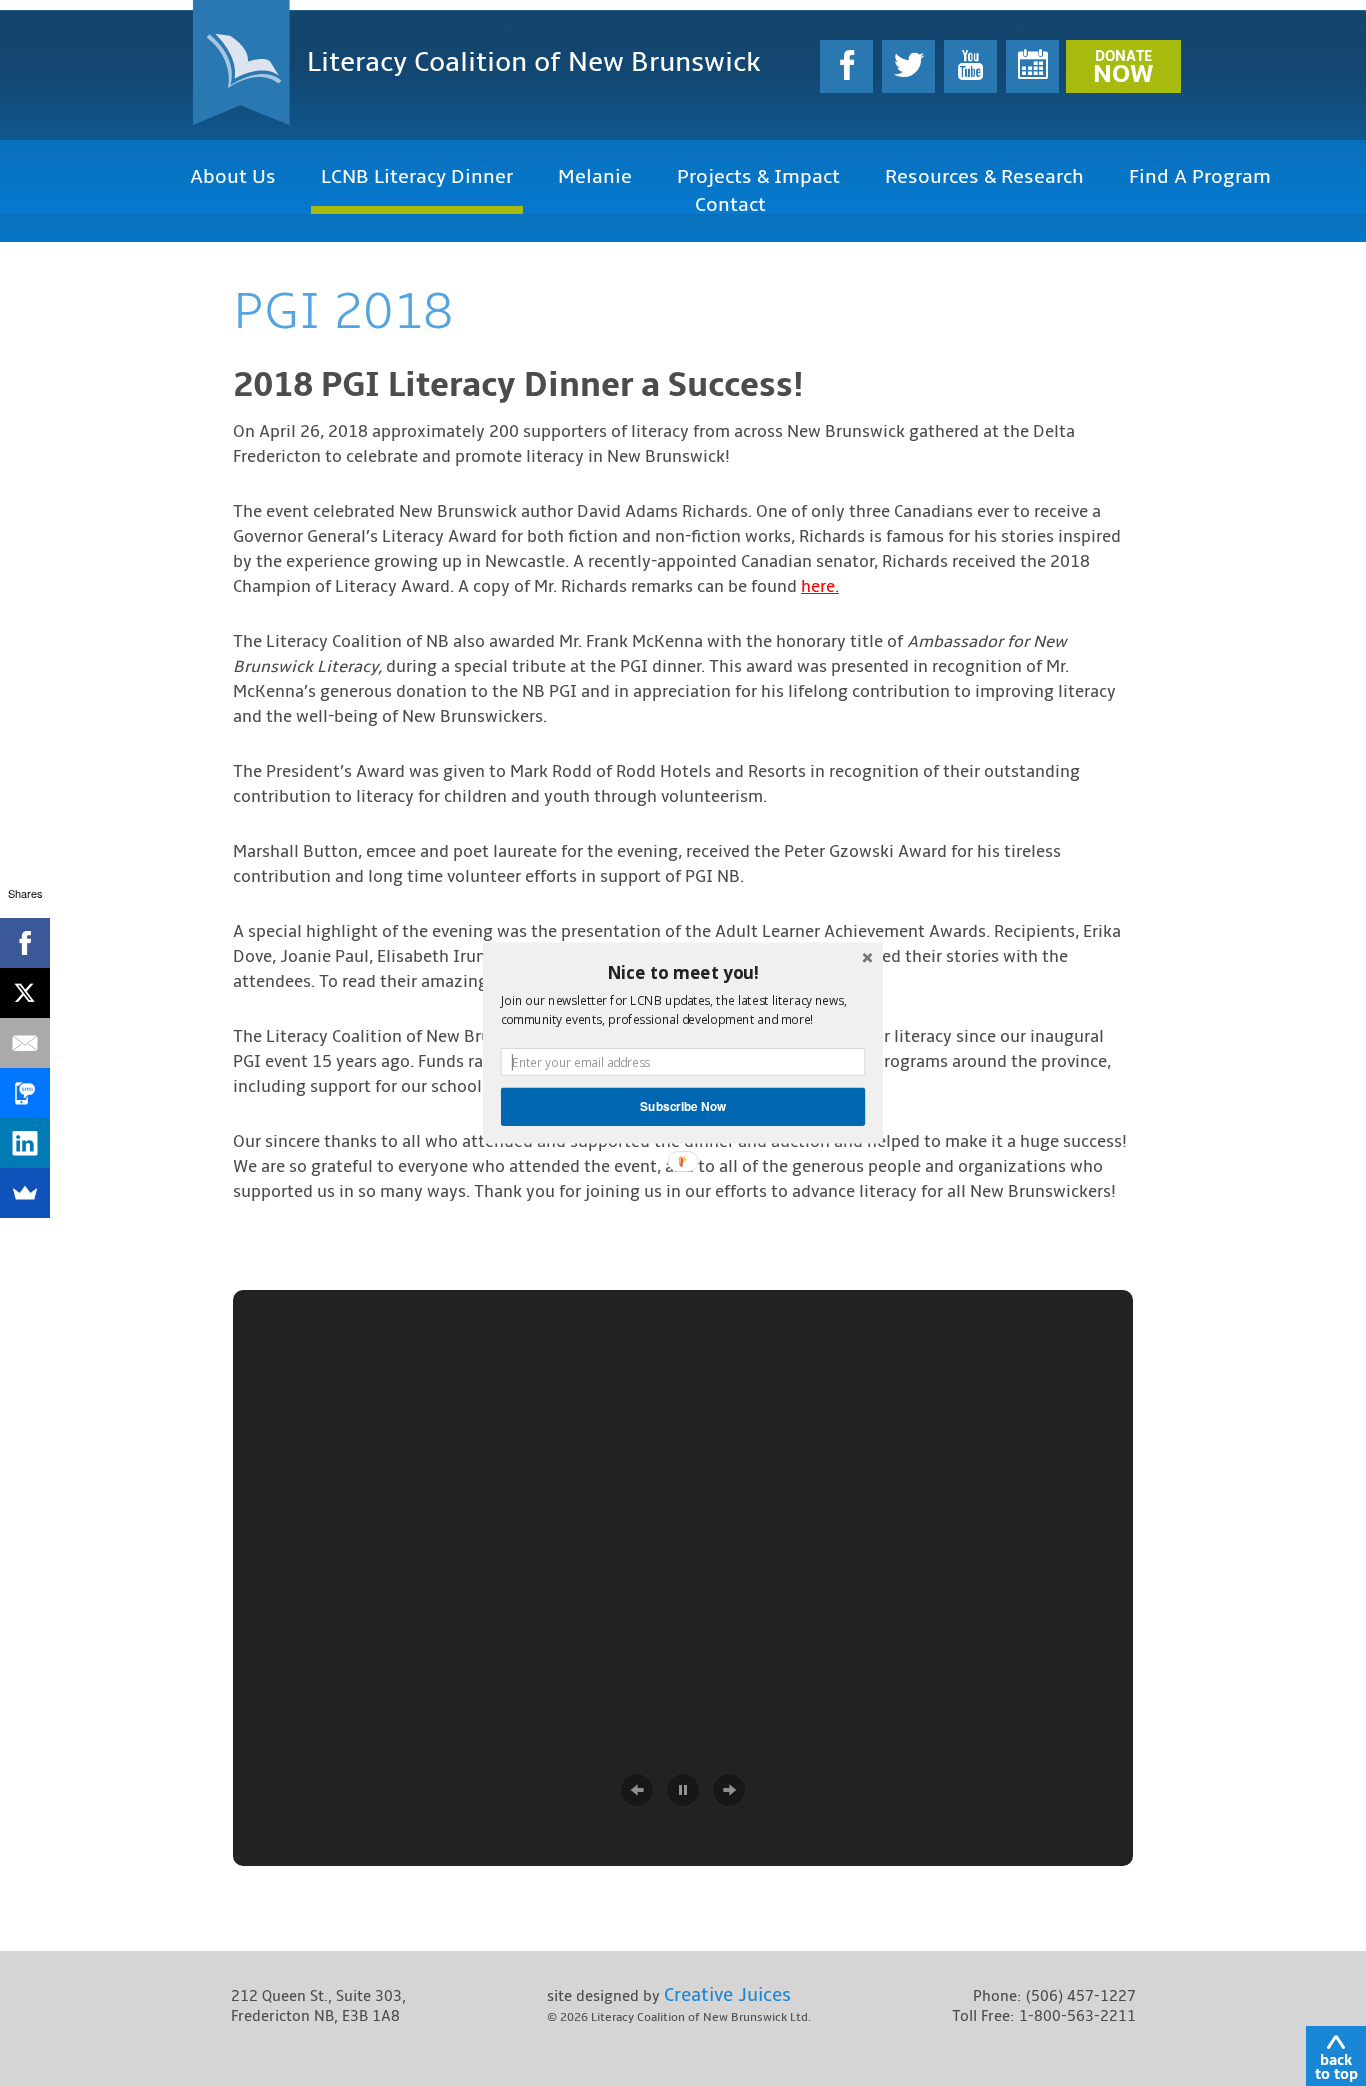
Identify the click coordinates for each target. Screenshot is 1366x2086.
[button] (683, 972)
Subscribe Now (683, 1106)
